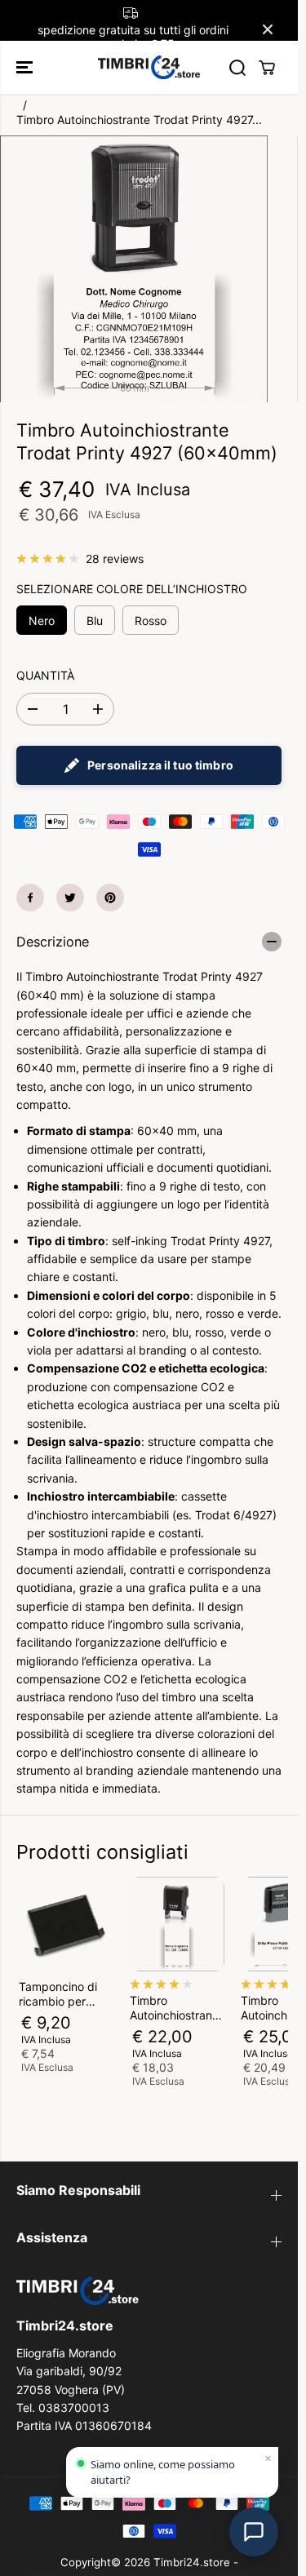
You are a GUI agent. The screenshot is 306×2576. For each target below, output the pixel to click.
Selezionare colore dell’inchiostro (132, 589)
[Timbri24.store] (149, 67)
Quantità (45, 675)
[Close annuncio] (268, 29)
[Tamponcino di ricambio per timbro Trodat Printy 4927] (66, 1924)
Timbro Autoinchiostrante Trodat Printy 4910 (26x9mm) (176, 2008)
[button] (26, 67)
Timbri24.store (192, 2562)
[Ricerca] (237, 68)
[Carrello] (267, 68)
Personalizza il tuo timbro (160, 765)
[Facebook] (30, 898)
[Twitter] (70, 898)
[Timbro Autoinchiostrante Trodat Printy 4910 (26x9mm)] (177, 1924)
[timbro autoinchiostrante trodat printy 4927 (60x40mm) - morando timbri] (134, 269)
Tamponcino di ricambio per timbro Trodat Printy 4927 (58, 1994)
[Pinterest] (110, 898)
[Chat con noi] (254, 2532)
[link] (149, 2291)
